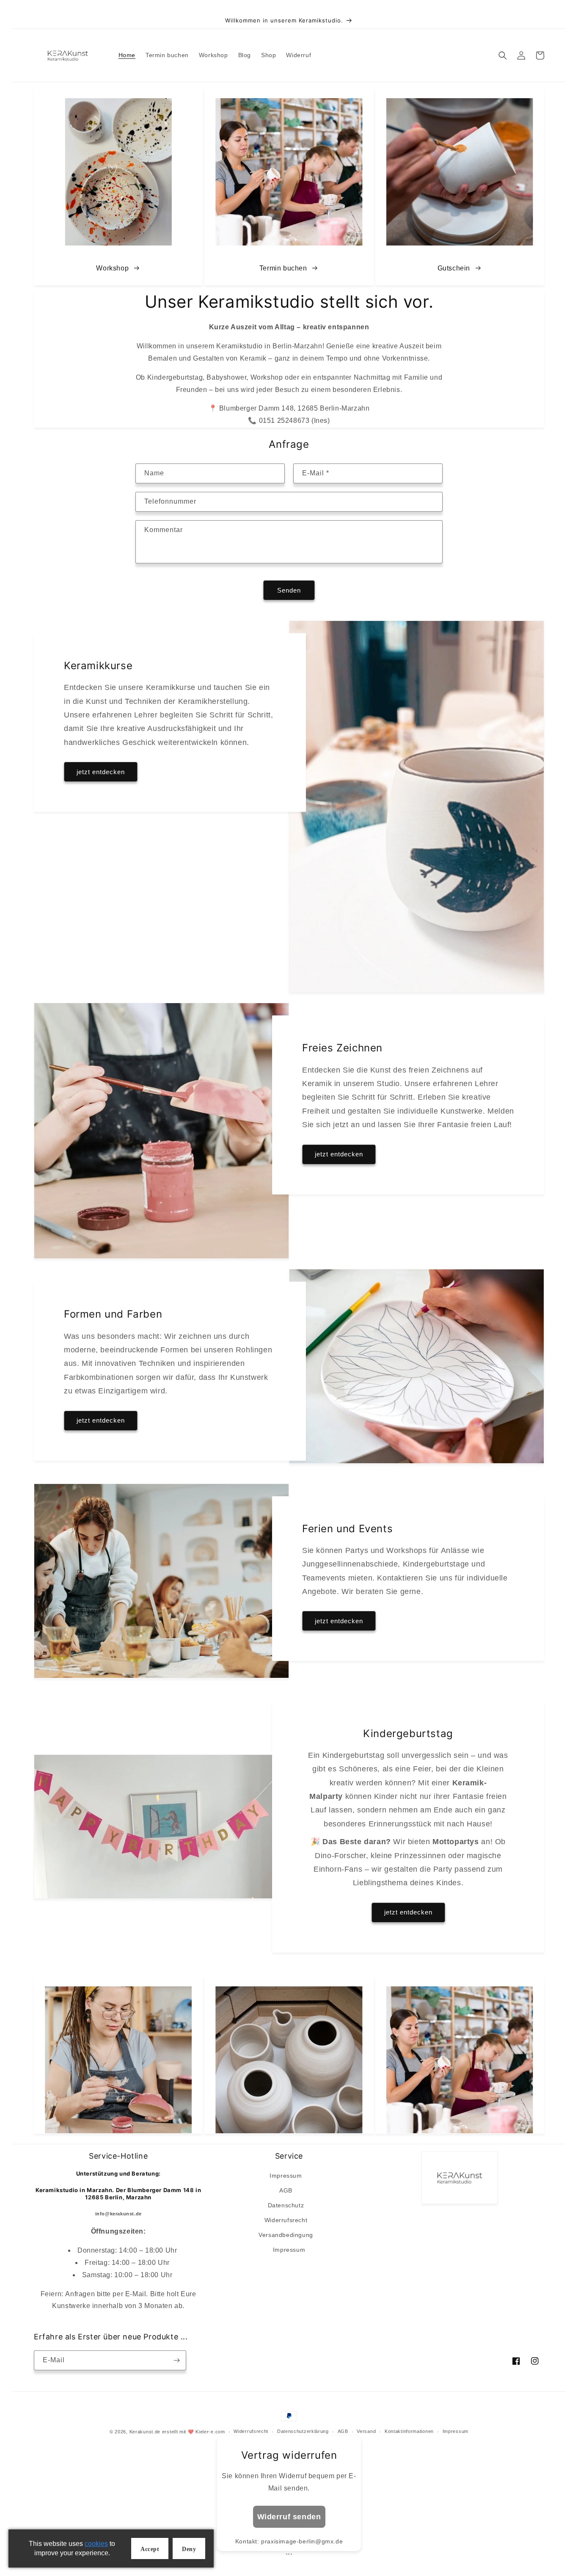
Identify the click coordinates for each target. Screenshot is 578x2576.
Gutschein (454, 268)
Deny (189, 2549)
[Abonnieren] (176, 2360)
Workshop (112, 268)
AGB (286, 2190)
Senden (289, 590)
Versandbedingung (286, 2235)
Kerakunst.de (145, 2432)
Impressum (286, 2176)
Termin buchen (283, 268)
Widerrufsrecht (286, 2220)
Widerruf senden (289, 2517)
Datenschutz (286, 2205)
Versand (366, 2431)
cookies (96, 2544)
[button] (503, 55)
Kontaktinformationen (409, 2431)
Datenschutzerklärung (303, 2431)
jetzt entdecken (101, 772)
